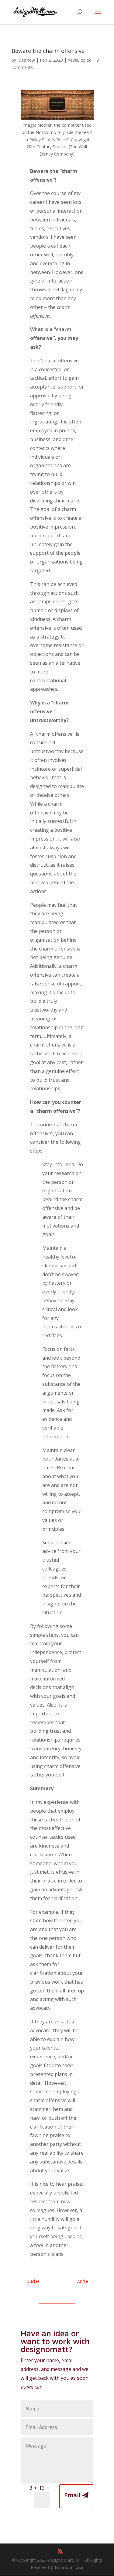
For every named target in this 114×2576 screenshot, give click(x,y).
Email (72, 2495)
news (73, 60)
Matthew (26, 60)
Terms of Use (69, 2567)
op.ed (86, 60)
